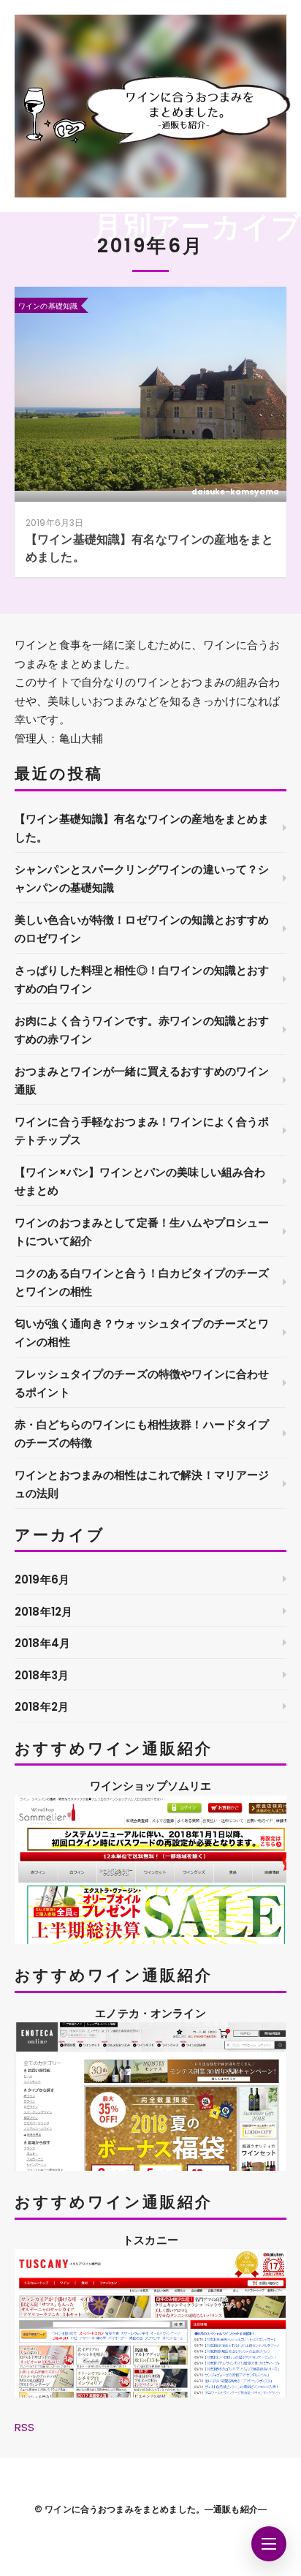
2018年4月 (42, 1643)
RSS (24, 2427)
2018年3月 (42, 1675)
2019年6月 (42, 1579)
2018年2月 (42, 1707)
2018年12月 (43, 1612)
